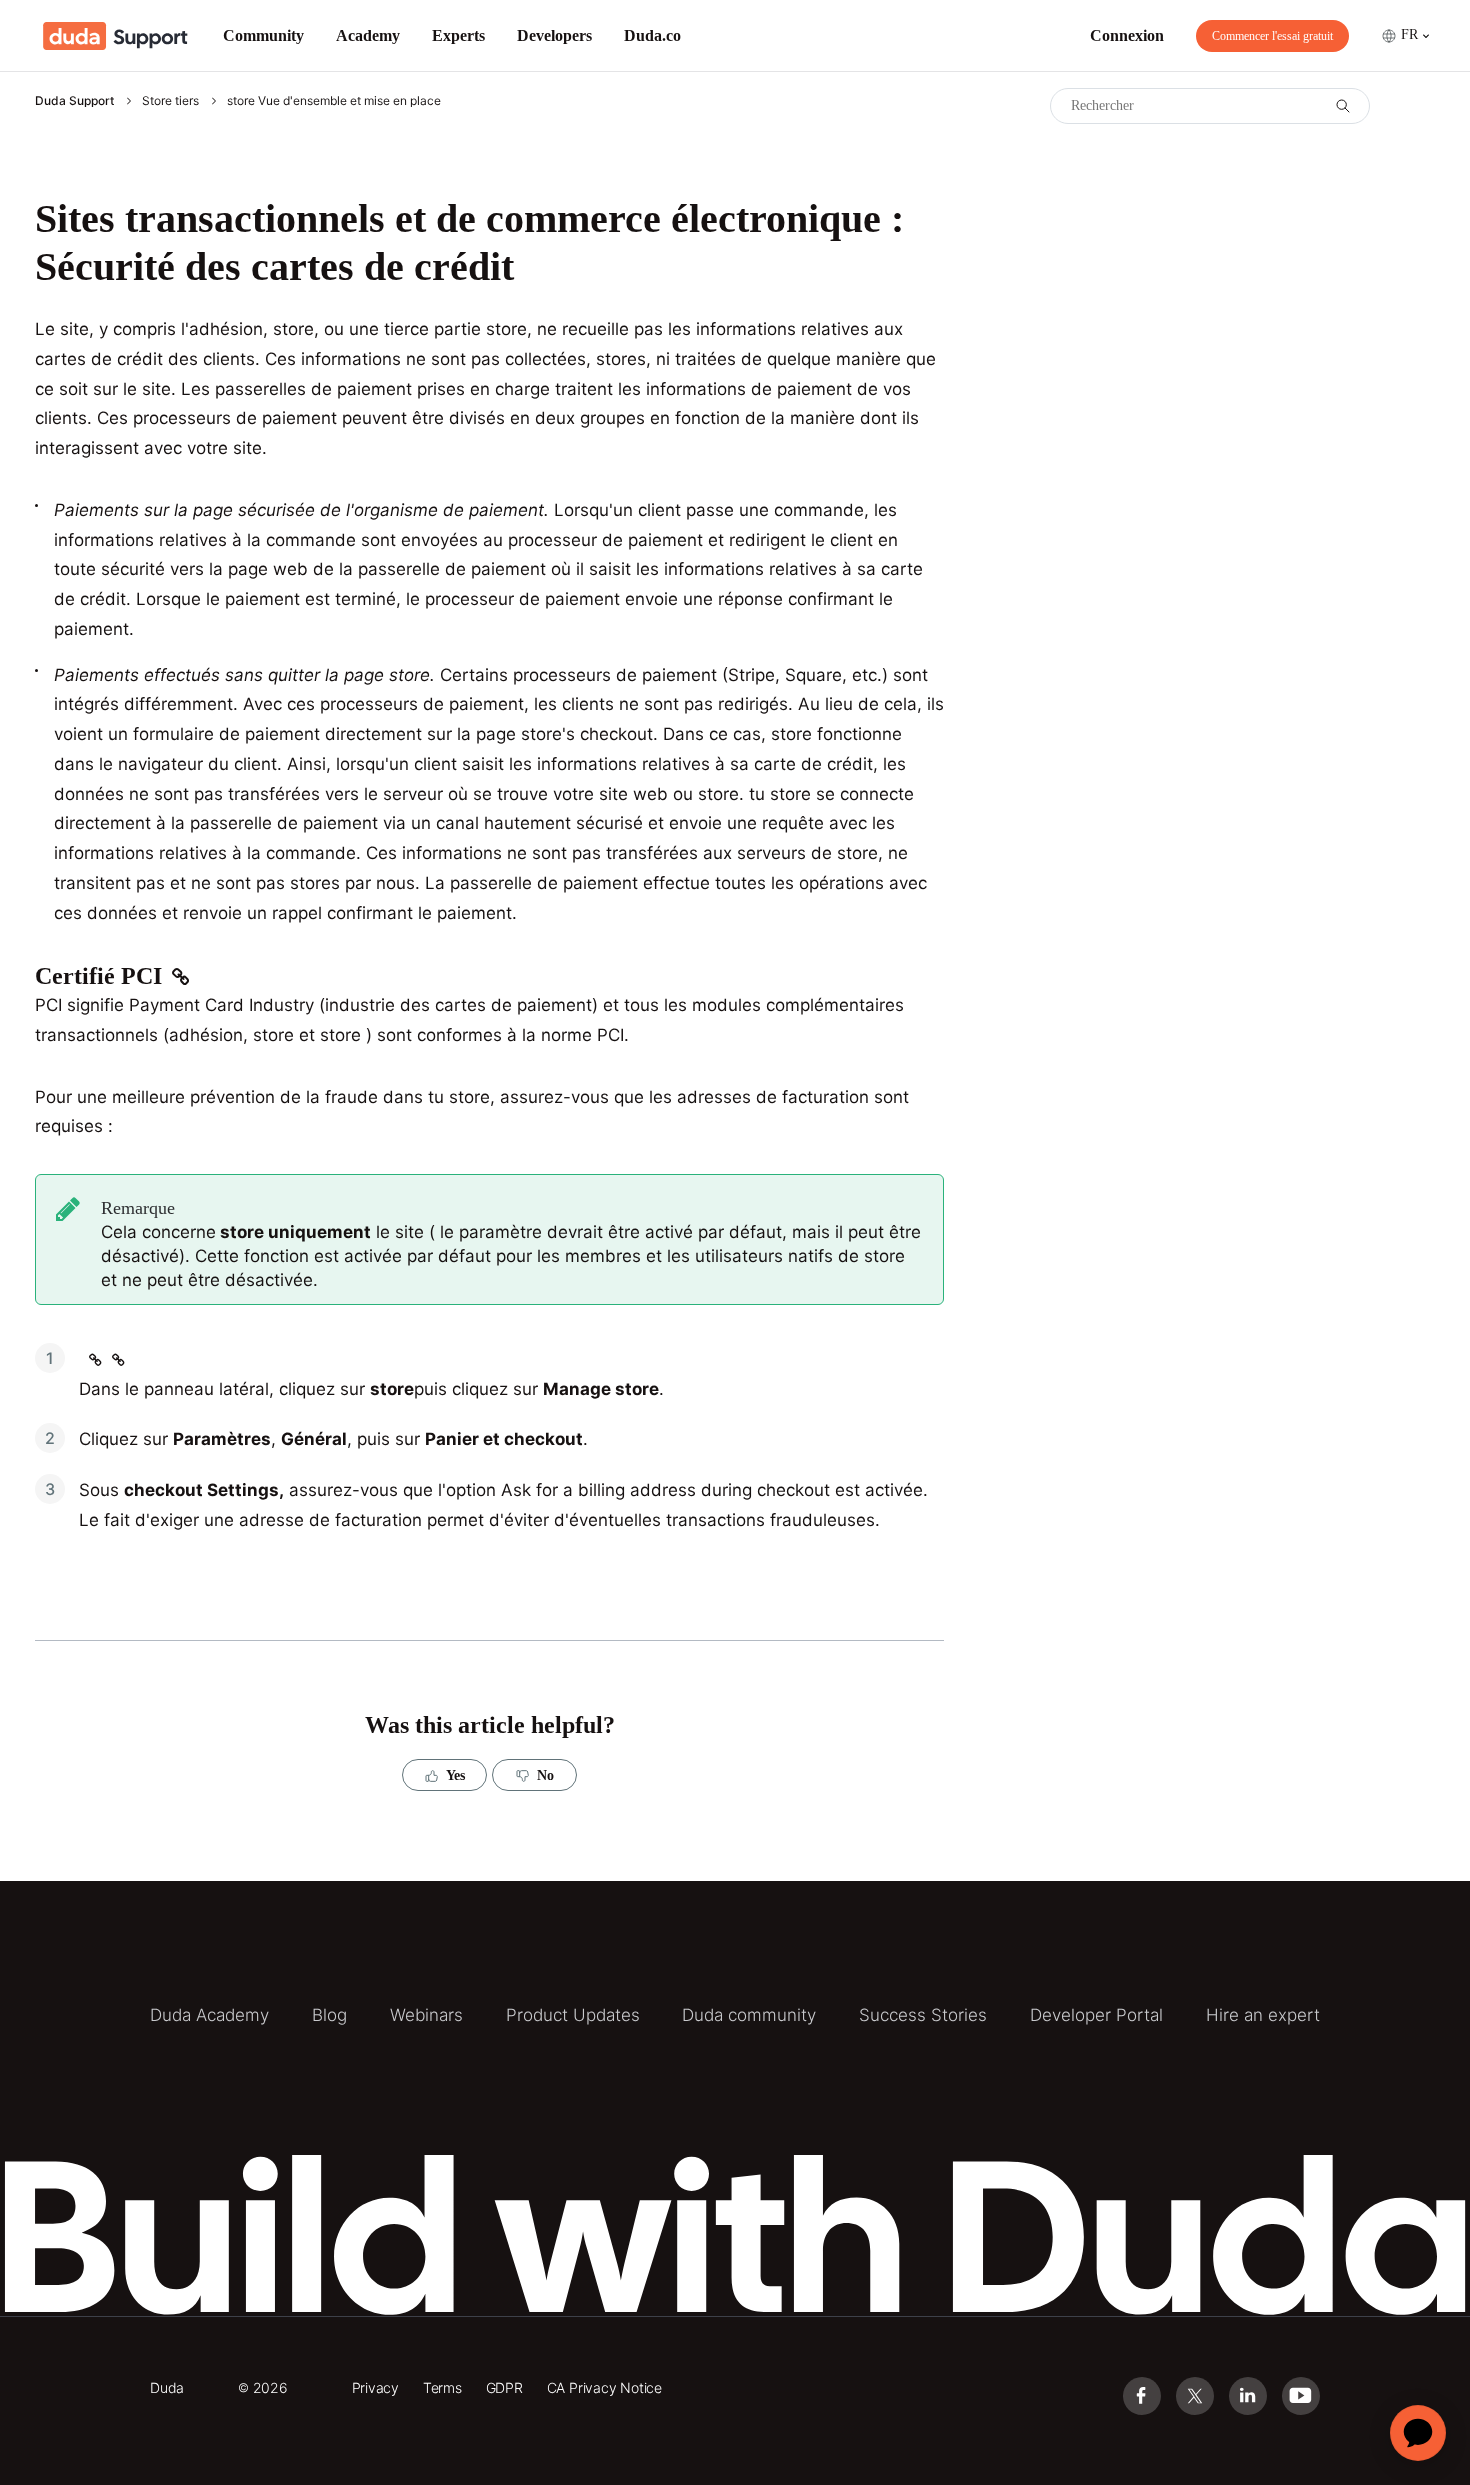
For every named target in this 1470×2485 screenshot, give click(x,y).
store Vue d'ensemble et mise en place (334, 100)
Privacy (376, 2387)
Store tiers (170, 100)
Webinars (426, 2015)
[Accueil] (115, 36)
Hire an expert (1263, 2015)
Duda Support (74, 100)
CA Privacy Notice (604, 2387)
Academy (368, 35)
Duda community (749, 2015)
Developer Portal (1096, 2015)
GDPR (504, 2387)
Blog (329, 2015)
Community (263, 35)
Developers (554, 35)
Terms (442, 2387)
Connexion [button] (1127, 35)
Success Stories (923, 2015)
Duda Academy (209, 2015)
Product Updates (573, 2015)
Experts (458, 35)
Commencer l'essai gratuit (1272, 36)
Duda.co (652, 35)
